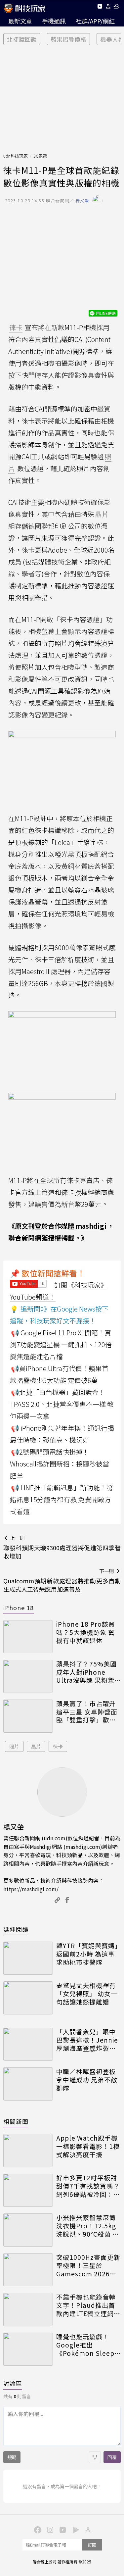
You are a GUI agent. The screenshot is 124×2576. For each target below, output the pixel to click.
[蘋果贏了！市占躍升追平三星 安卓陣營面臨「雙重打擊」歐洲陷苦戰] (28, 1716)
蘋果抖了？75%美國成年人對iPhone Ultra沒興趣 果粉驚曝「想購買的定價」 (86, 1672)
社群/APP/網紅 (95, 21)
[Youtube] (100, 7)
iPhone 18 (19, 1608)
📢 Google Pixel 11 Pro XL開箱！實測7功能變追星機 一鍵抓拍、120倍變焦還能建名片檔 (61, 1344)
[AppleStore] (87, 2529)
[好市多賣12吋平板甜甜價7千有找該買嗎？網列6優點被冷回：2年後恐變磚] (28, 2190)
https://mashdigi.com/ (31, 1889)
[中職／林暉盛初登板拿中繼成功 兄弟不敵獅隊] (28, 2084)
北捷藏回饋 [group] (22, 39)
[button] (108, 7)
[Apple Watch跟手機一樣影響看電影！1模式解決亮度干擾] (28, 2151)
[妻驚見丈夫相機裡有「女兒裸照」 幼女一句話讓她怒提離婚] (28, 1998)
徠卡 (58, 1746)
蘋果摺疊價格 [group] (68, 39)
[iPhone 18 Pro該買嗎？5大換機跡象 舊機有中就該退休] (28, 1637)
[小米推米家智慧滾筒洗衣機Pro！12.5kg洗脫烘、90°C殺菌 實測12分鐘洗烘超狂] (28, 2230)
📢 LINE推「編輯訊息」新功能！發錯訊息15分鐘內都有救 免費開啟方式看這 (62, 1499)
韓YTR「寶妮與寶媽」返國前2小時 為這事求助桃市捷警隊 (87, 1954)
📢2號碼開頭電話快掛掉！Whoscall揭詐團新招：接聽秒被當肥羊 (60, 1464)
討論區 (13, 2383)
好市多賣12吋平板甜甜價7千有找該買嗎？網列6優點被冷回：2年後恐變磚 (88, 2186)
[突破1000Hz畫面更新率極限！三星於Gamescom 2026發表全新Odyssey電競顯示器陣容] (28, 2270)
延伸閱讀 (16, 1929)
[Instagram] (50, 2529)
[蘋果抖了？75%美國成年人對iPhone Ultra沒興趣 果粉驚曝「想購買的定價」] (28, 1676)
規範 (12, 2457)
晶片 (36, 1746)
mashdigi (91, 1226)
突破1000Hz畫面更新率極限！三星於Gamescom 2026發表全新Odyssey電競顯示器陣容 (88, 2265)
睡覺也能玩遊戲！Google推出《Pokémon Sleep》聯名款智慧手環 (87, 2345)
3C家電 (40, 156)
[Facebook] (37, 2529)
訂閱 (92, 2545)
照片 (14, 1746)
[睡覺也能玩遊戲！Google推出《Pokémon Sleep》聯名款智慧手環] (28, 2349)
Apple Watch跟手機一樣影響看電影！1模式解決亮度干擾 (88, 2146)
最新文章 (20, 21)
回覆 (112, 2457)
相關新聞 (16, 2121)
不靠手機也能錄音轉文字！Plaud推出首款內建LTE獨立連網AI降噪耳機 (88, 2305)
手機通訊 (54, 21)
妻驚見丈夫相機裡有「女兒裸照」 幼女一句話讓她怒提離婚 (87, 1994)
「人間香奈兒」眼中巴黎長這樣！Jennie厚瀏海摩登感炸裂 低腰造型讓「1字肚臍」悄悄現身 (87, 2040)
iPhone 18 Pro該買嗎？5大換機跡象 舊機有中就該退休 (86, 1632)
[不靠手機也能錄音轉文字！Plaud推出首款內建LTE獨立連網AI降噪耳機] (28, 2309)
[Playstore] (75, 2529)
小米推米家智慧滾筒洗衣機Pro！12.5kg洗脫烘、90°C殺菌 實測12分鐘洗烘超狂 (88, 2226)
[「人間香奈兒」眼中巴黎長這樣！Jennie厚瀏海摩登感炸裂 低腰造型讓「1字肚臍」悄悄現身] (28, 2044)
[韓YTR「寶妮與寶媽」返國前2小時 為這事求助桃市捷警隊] (28, 1958)
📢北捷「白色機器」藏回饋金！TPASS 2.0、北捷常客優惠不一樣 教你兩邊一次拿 (62, 1404)
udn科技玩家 (16, 156)
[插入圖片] (95, 2457)
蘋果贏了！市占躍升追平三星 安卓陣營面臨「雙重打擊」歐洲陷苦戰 (87, 1712)
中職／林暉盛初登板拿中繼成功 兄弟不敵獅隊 (87, 2080)
